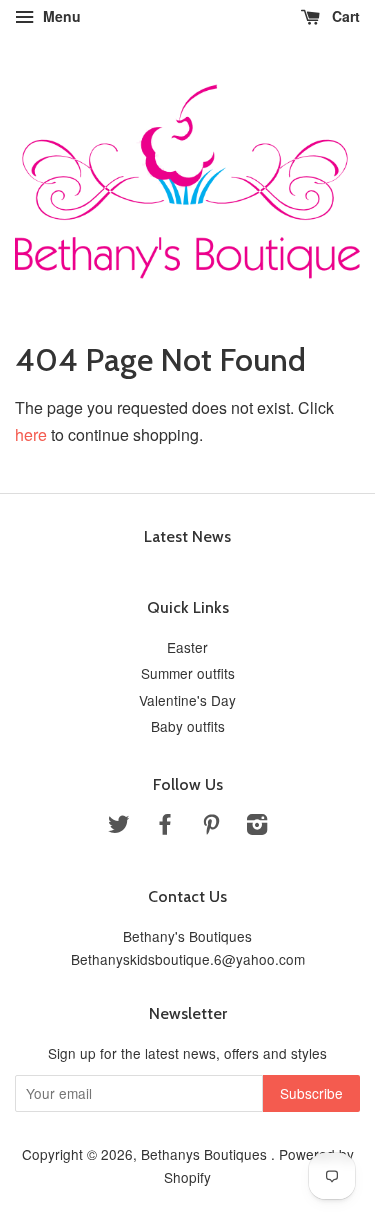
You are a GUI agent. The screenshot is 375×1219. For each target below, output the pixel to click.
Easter (187, 647)
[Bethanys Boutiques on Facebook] (165, 827)
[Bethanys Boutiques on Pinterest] (211, 827)
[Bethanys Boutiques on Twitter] (119, 827)
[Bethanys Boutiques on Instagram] (257, 827)
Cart (344, 16)
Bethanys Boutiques (206, 1154)
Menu (60, 16)
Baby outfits (188, 726)
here (31, 434)
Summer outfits (188, 673)
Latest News (187, 536)
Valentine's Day (187, 700)
